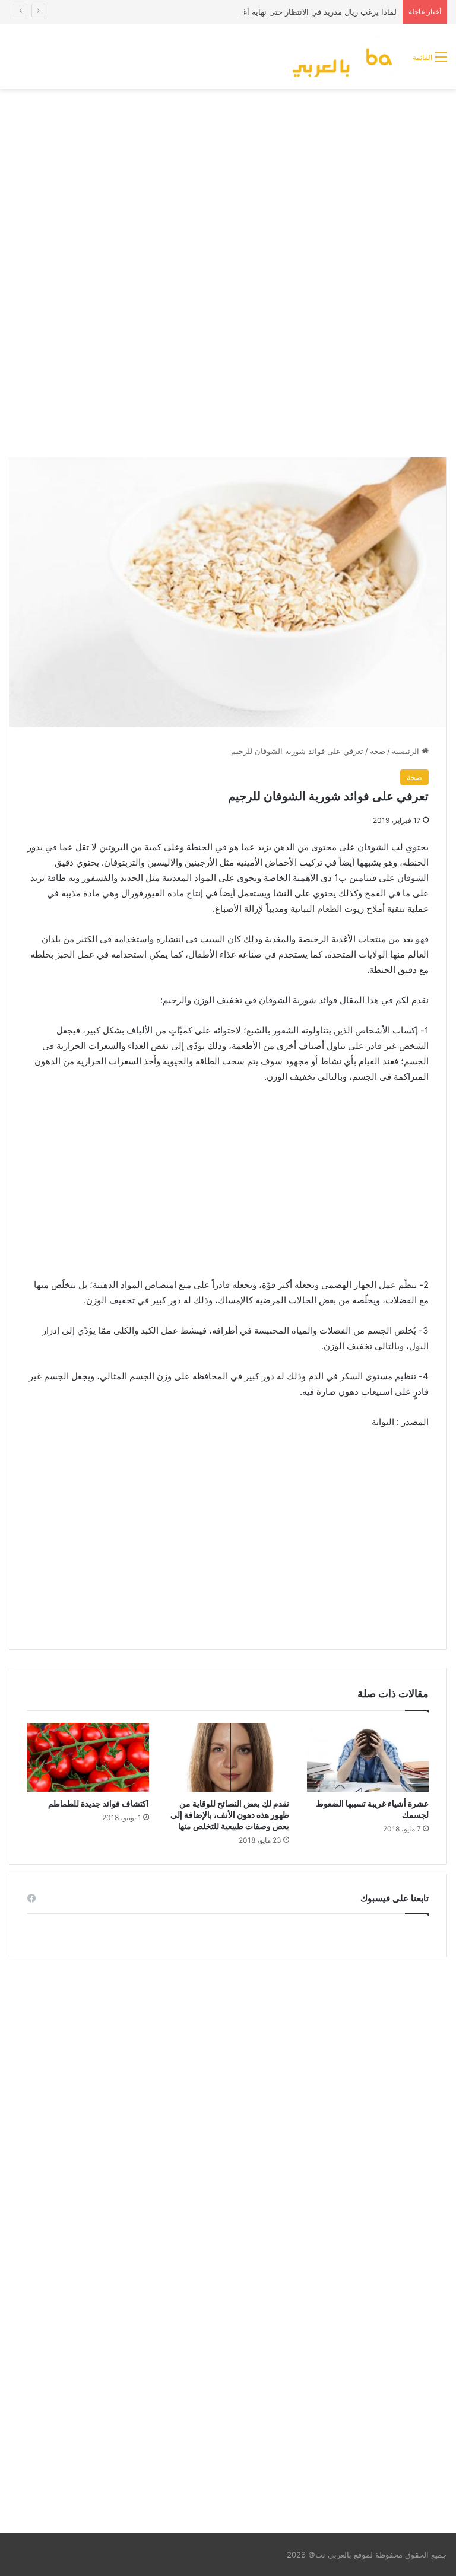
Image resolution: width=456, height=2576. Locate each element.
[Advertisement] (228, 184)
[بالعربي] (347, 57)
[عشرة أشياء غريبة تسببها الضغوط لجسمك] (368, 1757)
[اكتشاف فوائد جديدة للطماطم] (88, 1757)
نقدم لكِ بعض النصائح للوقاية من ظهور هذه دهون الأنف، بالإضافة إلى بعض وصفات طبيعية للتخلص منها (230, 1815)
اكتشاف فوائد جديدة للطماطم (99, 1803)
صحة (378, 751)
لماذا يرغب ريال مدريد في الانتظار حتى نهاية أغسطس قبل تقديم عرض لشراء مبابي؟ (257, 12)
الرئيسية (407, 751)
